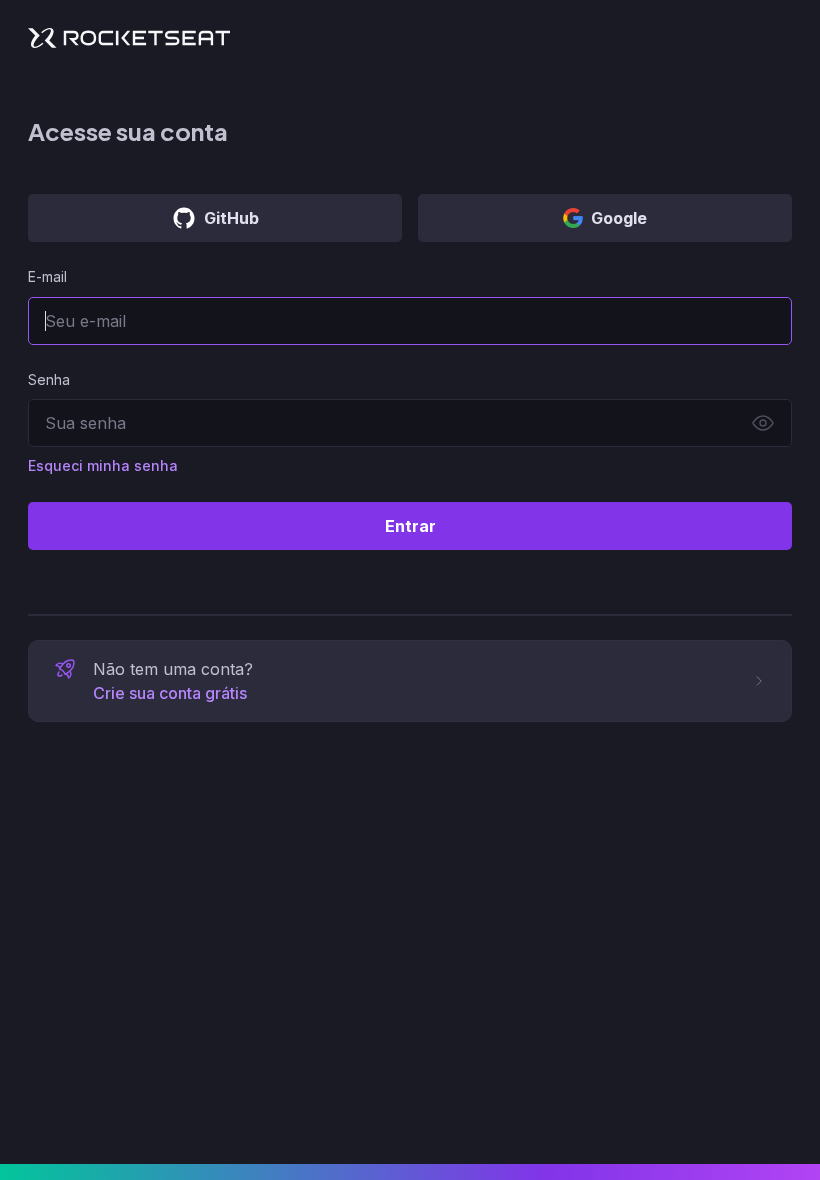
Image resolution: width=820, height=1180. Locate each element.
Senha (49, 379)
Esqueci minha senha (103, 465)
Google (619, 218)
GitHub (231, 218)
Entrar (410, 526)
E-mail (47, 276)
